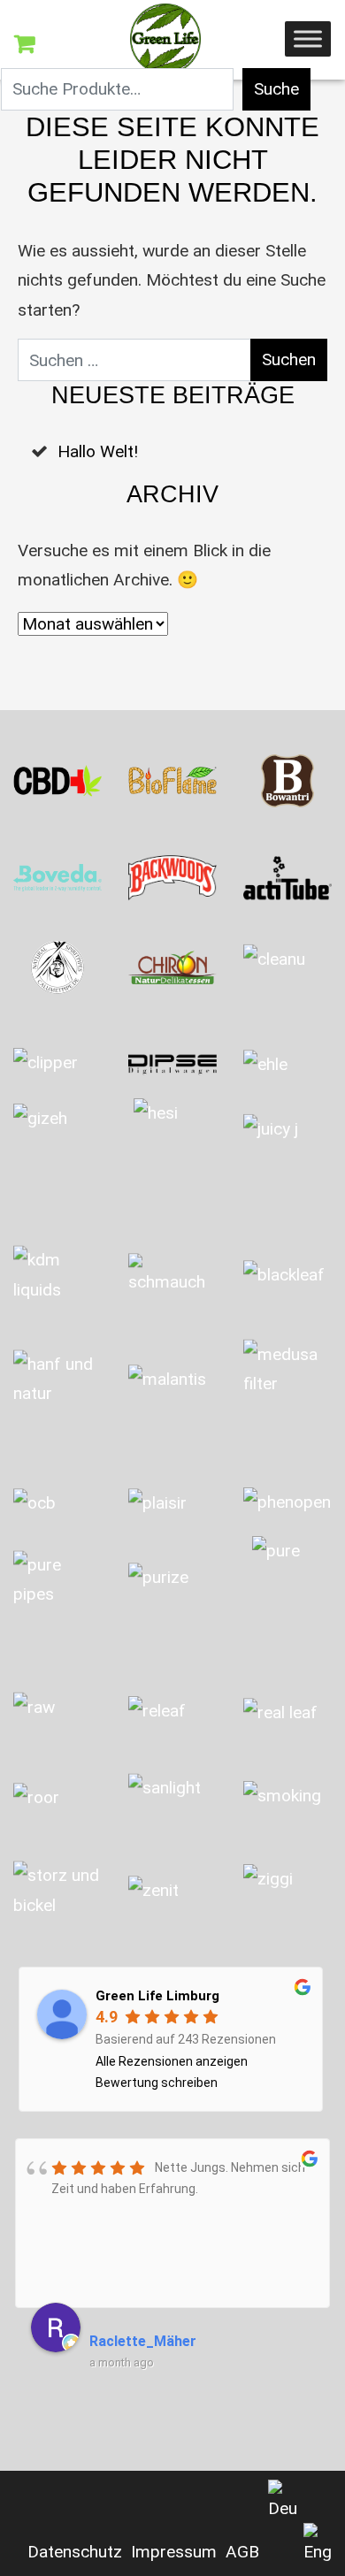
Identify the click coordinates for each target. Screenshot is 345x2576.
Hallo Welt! (98, 451)
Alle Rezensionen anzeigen (172, 2061)
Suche (276, 89)
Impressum (174, 2552)
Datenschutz (75, 2552)
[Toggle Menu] (308, 38)
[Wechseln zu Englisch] (318, 2545)
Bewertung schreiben (157, 2083)
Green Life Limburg (157, 1996)
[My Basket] (24, 44)
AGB (242, 2552)
